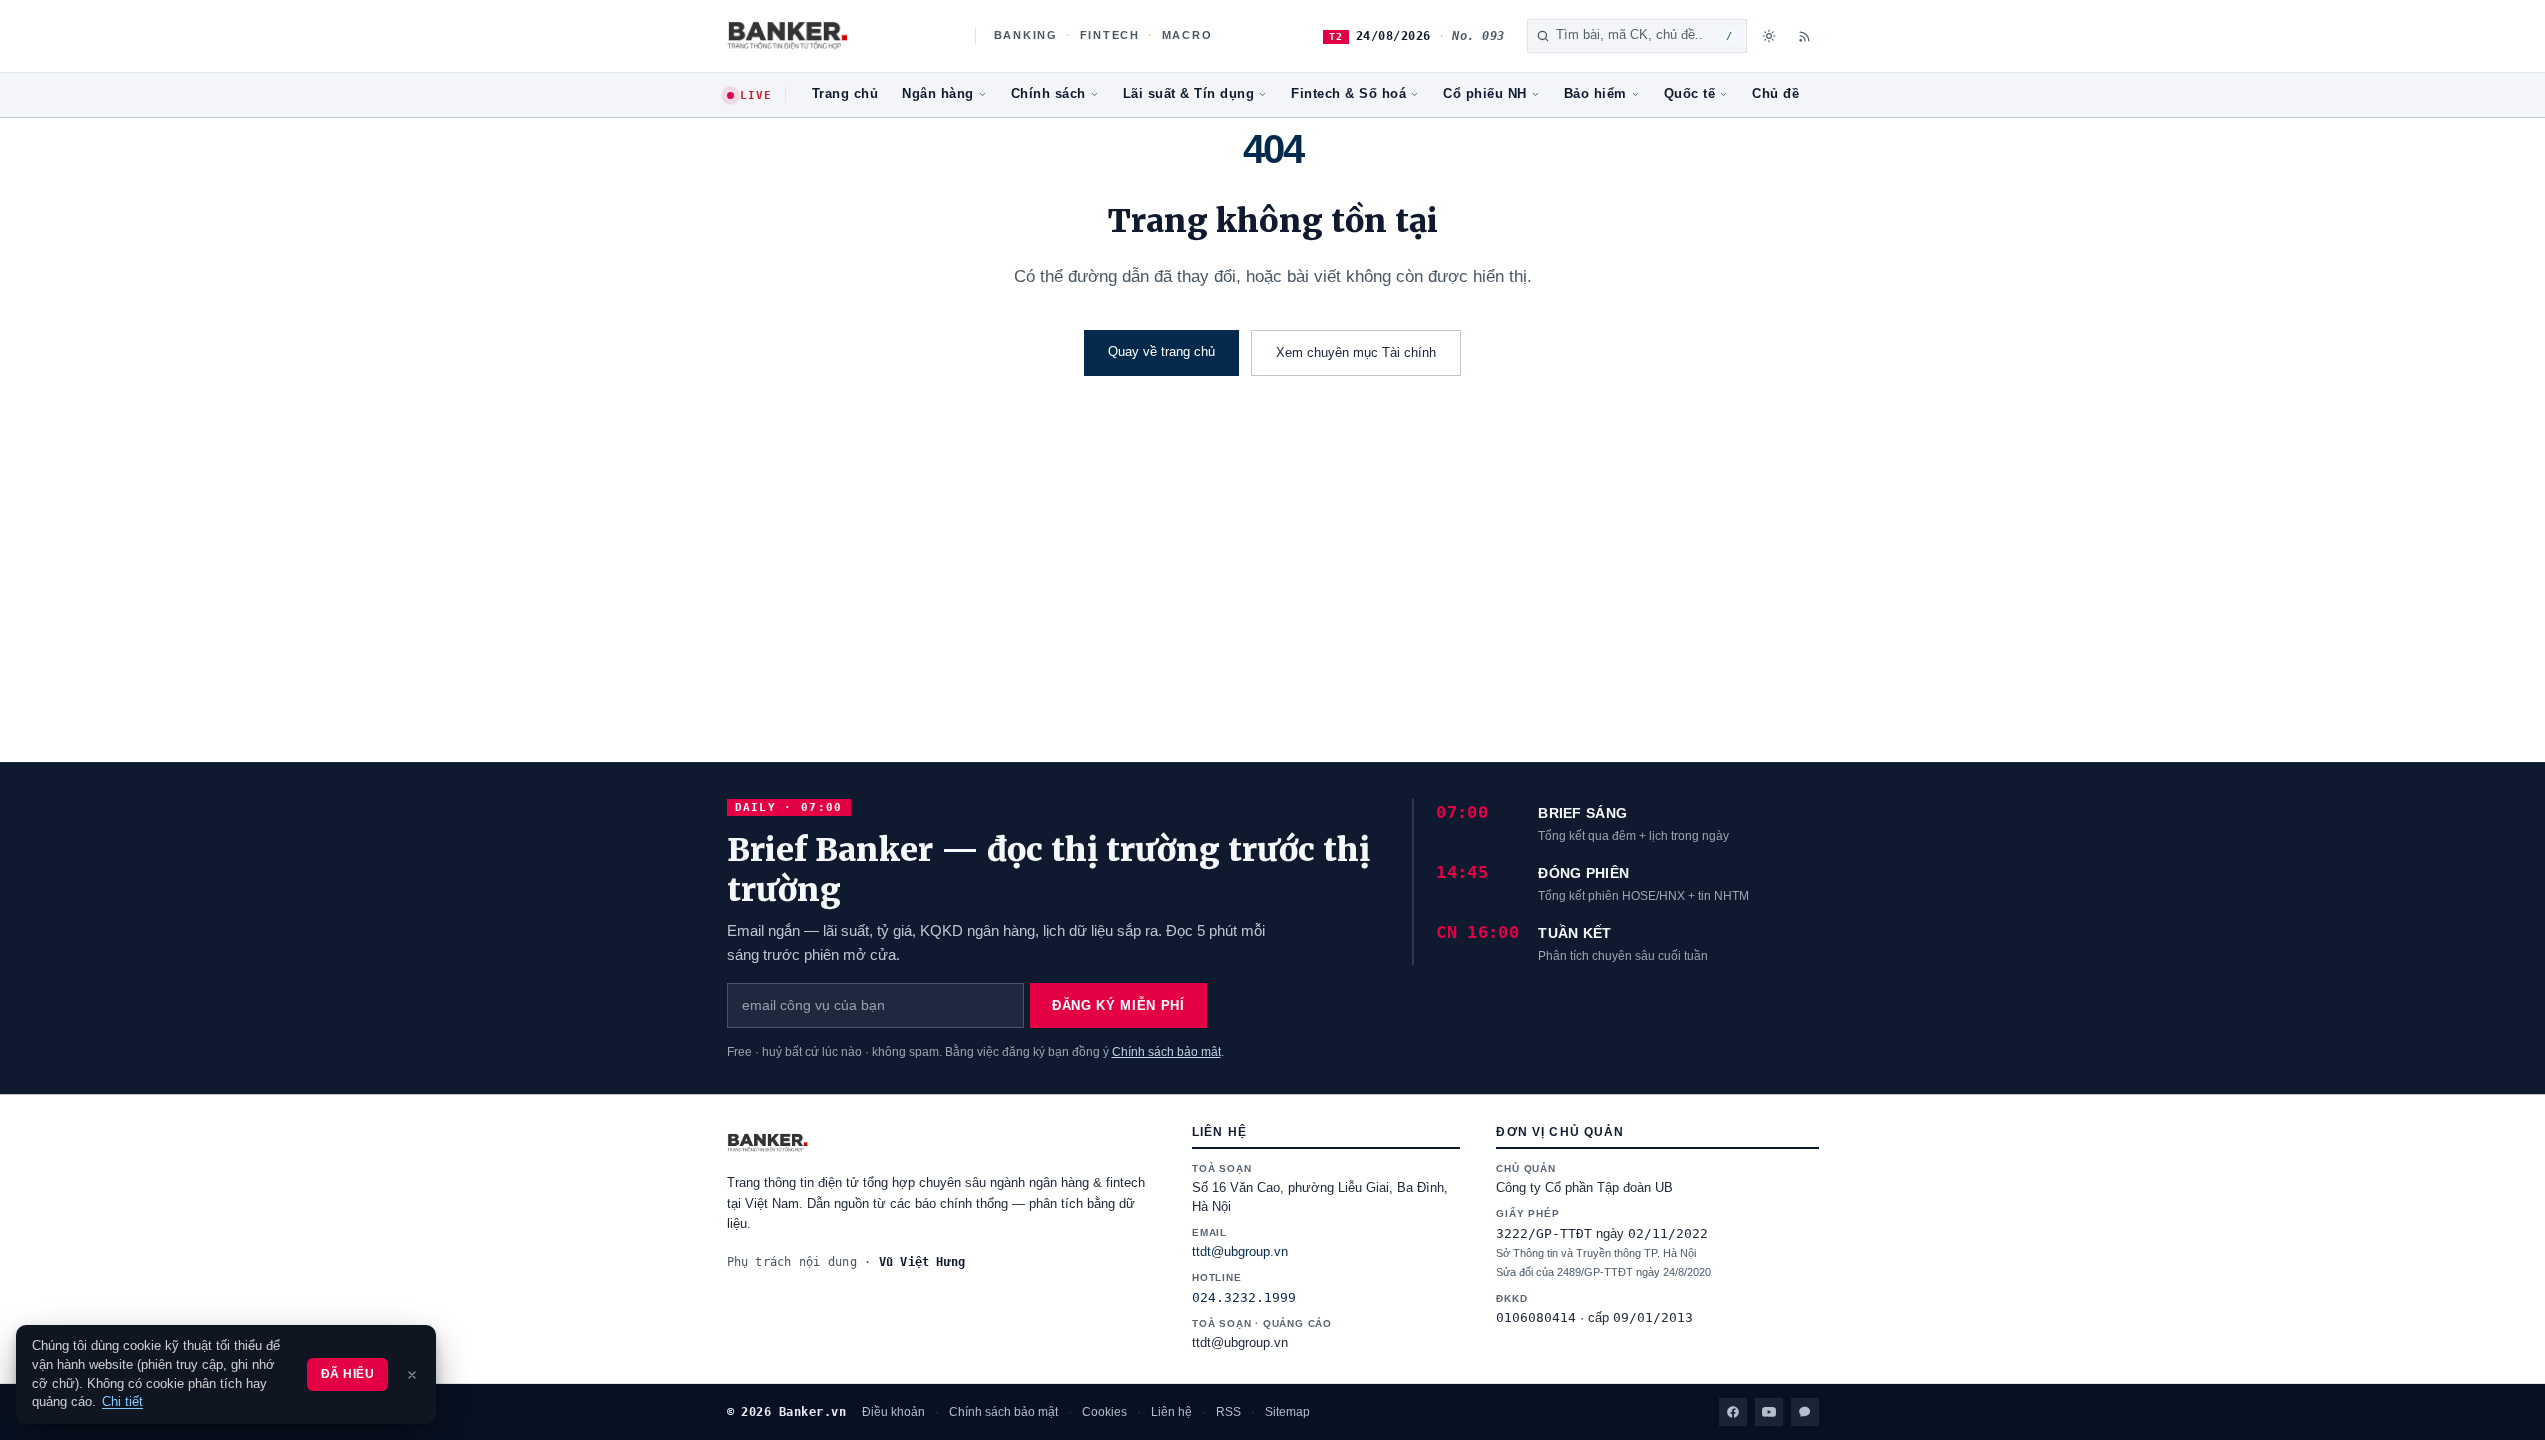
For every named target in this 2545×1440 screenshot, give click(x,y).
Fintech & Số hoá (1348, 94)
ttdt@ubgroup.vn (1240, 1252)
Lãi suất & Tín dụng (1189, 94)
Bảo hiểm (1595, 94)
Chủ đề (1775, 94)
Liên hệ (1171, 1412)
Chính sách (1048, 94)
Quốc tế (1690, 94)
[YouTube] (1769, 1412)
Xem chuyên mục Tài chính (1356, 352)
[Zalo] (1805, 1412)
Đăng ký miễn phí (1118, 1005)
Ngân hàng (938, 94)
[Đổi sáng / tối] (1769, 36)
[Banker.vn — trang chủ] (840, 36)
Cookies (1104, 1412)
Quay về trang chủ (1161, 351)
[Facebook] (1733, 1412)
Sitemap (1287, 1412)
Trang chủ (845, 94)
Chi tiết (122, 1402)
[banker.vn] (941, 1143)
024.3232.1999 (1244, 1297)
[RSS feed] (1805, 36)
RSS (1228, 1412)
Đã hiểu (347, 1374)
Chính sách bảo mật (1166, 1052)
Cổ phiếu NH (1485, 94)
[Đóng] (412, 1375)
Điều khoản (893, 1412)
